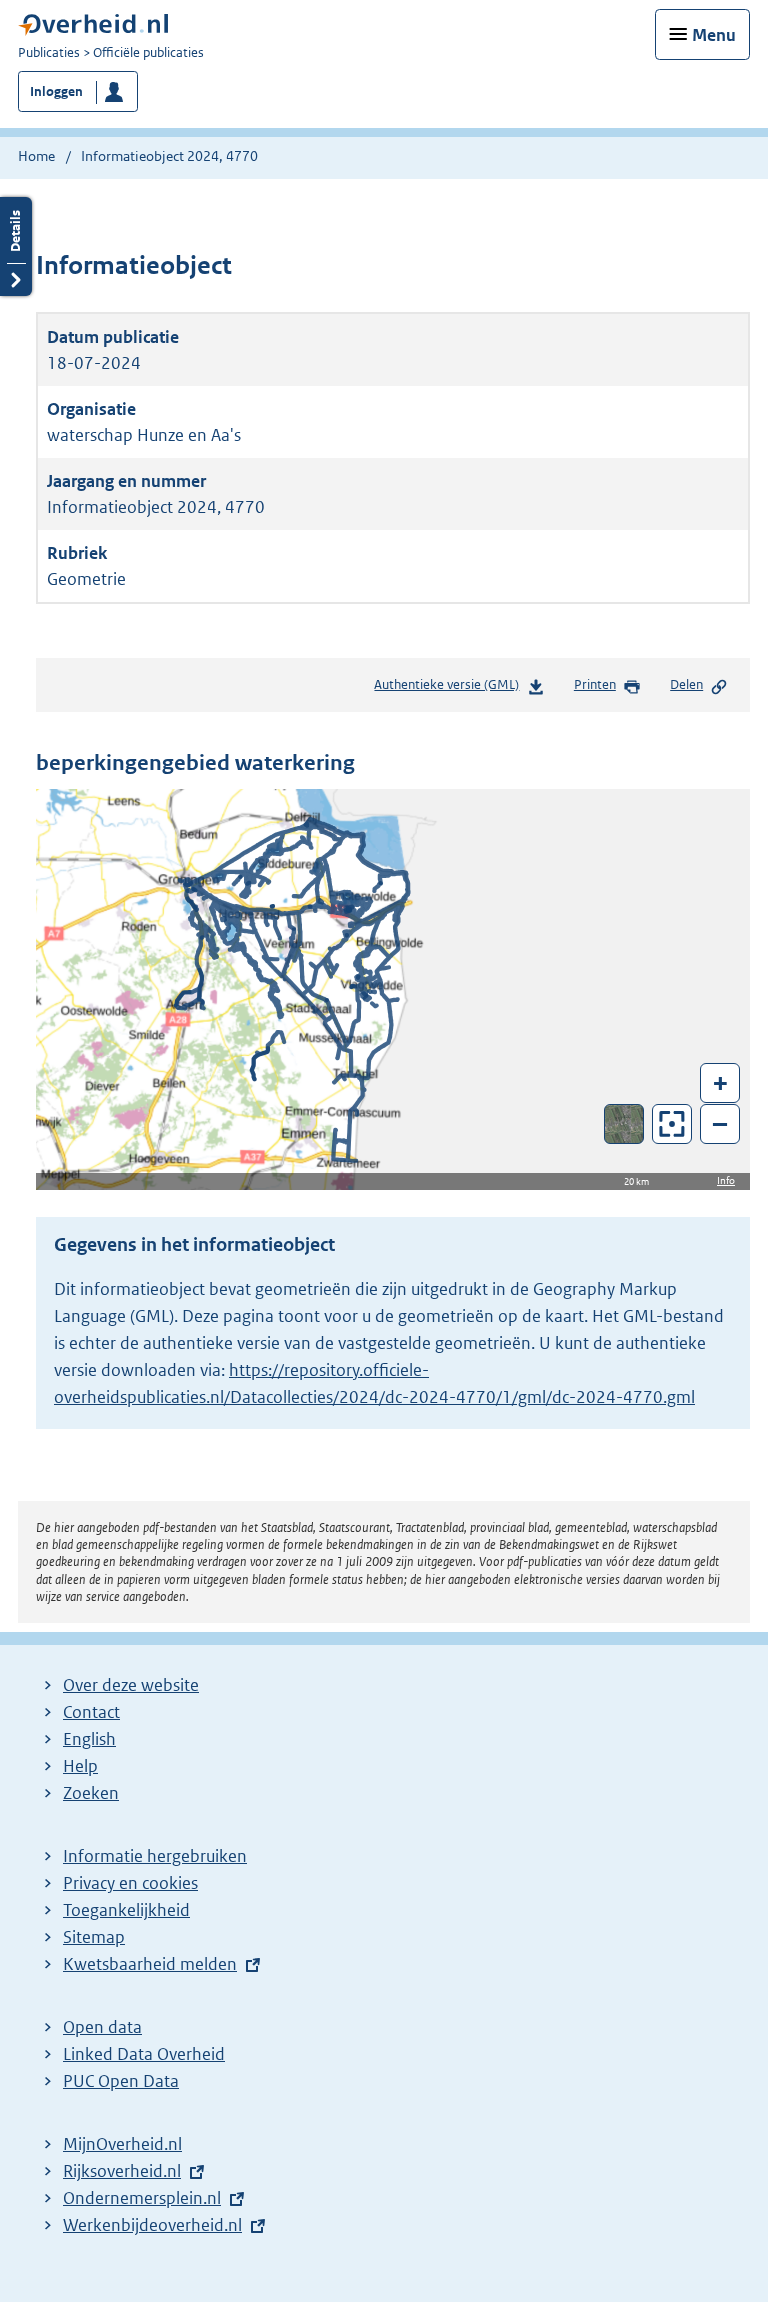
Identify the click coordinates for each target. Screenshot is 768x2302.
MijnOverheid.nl (122, 2144)
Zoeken (91, 1793)
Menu (714, 35)
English (89, 1739)
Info (726, 1180)
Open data (102, 2027)
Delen (686, 684)
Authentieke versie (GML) (452, 689)
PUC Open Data (121, 2081)
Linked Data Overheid (144, 2054)
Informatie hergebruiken (155, 1856)
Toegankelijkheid (126, 1910)
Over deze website (131, 1685)
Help (80, 1766)
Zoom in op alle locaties (672, 1124)
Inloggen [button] (56, 91)
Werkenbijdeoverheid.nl (152, 2225)
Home (36, 156)
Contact (91, 1712)
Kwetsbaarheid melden (150, 1964)
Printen (595, 684)
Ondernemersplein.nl (142, 2198)
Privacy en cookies (130, 1883)
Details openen (16, 246)
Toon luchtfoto (624, 1124)
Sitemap (94, 1937)
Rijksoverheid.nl (122, 2171)
